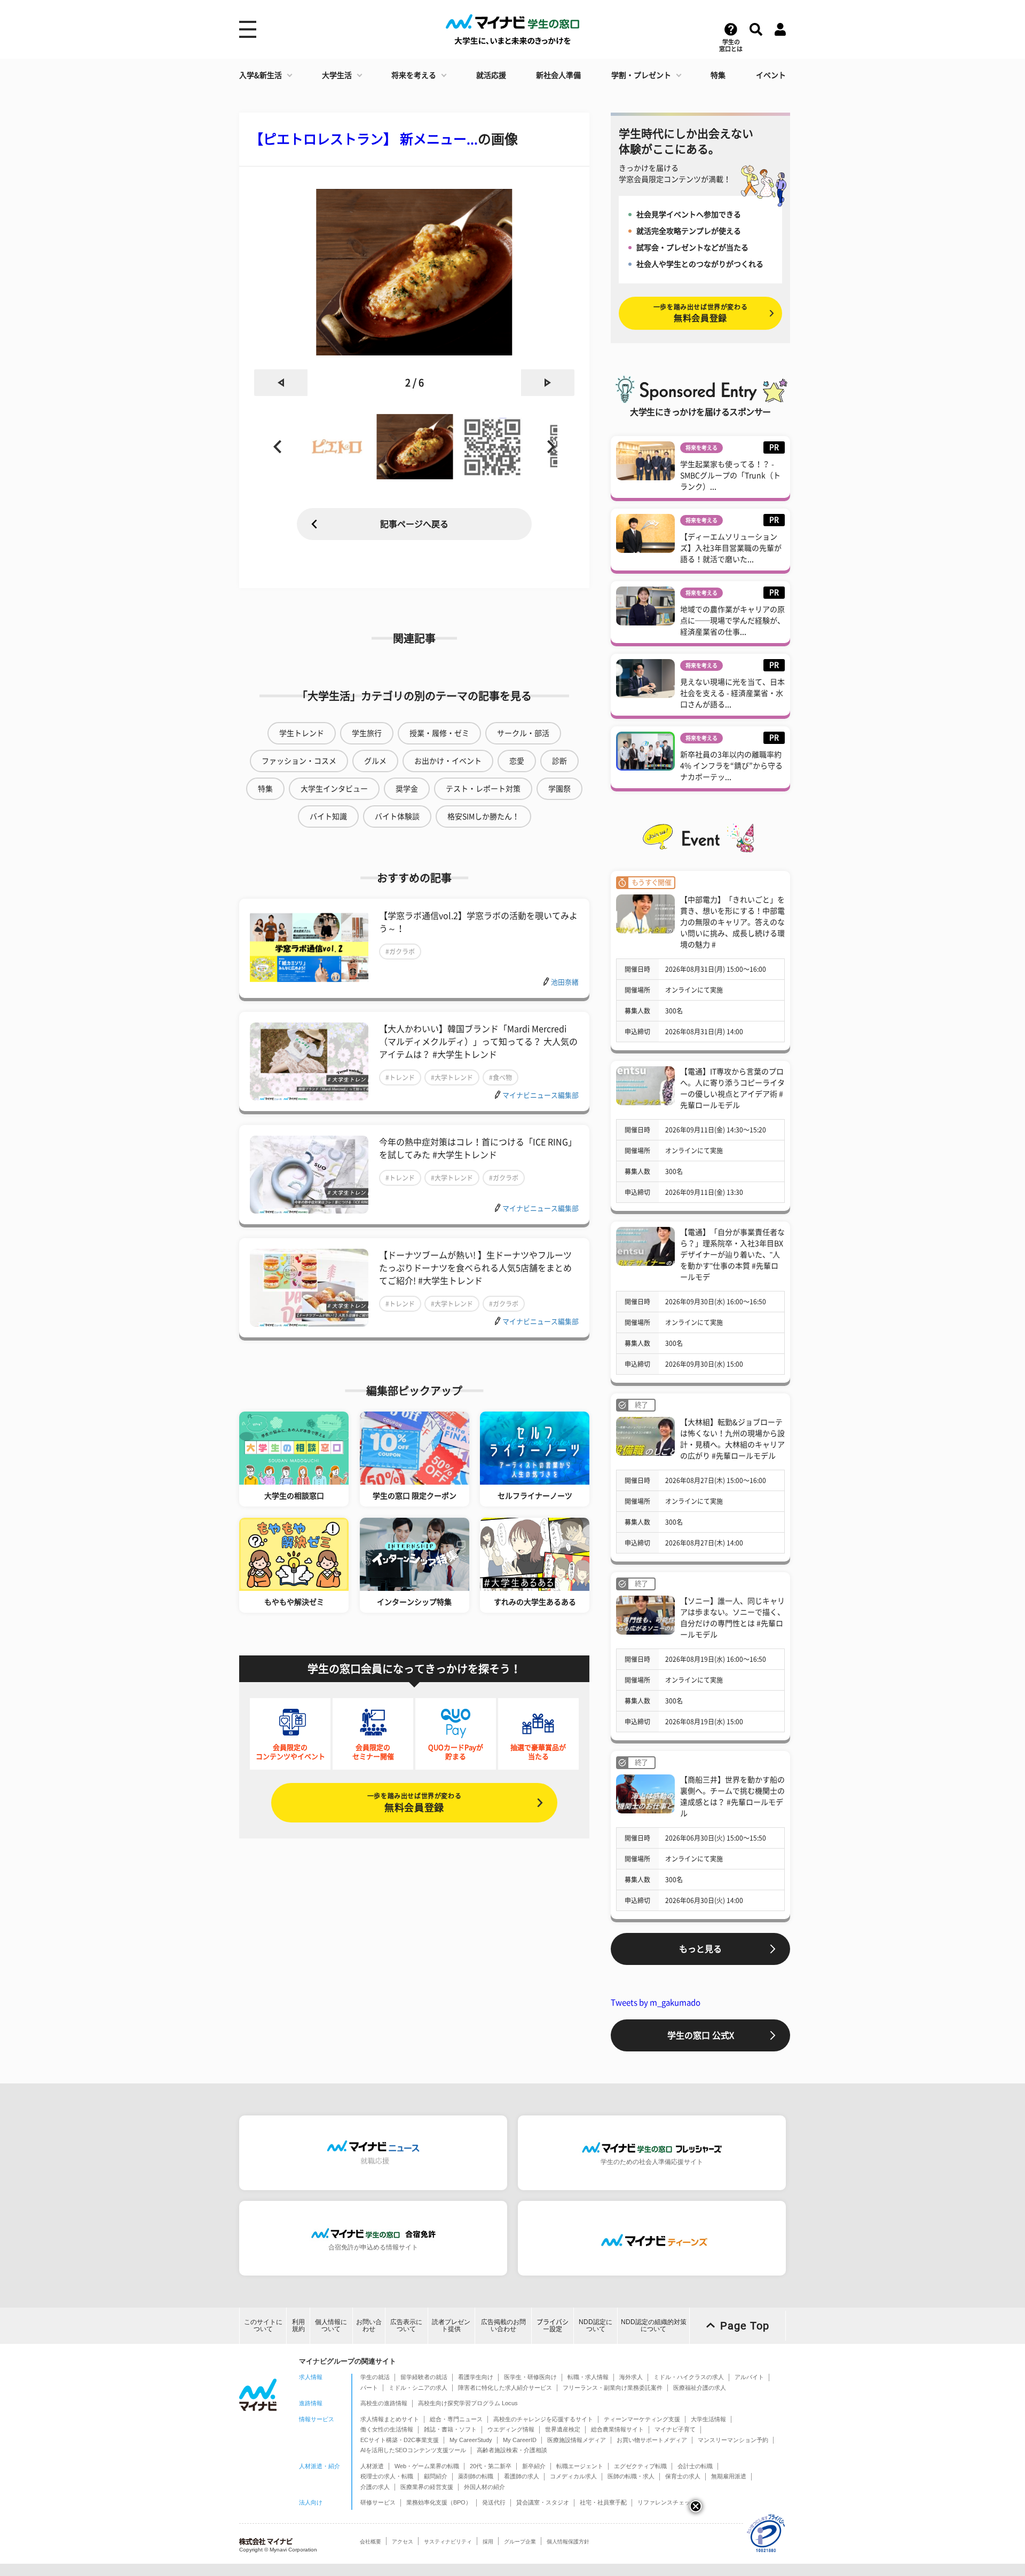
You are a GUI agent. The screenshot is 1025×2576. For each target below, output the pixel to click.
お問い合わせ (369, 2325)
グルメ (375, 761)
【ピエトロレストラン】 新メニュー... (364, 139)
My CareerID (520, 2440)
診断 (559, 761)
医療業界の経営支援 (427, 2487)
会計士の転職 (695, 2466)
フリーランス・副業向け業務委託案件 (613, 2388)
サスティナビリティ (448, 2542)
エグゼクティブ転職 (640, 2466)
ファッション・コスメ (299, 761)
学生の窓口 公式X (701, 2035)
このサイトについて (263, 2325)
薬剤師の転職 (476, 2476)
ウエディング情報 (511, 2429)
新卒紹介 (534, 2466)
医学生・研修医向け (530, 2377)
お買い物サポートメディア (652, 2440)
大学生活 (337, 75)
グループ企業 (520, 2542)
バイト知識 (328, 817)
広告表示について (406, 2325)
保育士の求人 (683, 2476)
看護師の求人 (522, 2476)
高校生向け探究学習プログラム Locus (468, 2403)
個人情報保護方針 (568, 2542)
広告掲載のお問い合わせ (503, 2325)
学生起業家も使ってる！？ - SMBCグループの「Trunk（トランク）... (730, 475)
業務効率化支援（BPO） (439, 2502)
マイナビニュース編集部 (541, 1095)
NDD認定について (596, 2325)
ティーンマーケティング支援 (642, 2419)
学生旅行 (367, 733)
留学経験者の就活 (424, 2377)
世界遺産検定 (563, 2429)
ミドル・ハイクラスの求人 (689, 2377)
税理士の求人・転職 (387, 2476)
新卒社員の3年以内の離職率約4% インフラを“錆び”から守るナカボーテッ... (731, 766)
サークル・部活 (523, 733)
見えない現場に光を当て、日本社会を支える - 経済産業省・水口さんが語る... (732, 693)
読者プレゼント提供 (451, 2325)
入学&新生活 (261, 75)
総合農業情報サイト (617, 2429)
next (548, 383)
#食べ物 (500, 1077)
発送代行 (494, 2502)
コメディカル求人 (573, 2476)
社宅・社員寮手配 (603, 2502)
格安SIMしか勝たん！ (483, 817)
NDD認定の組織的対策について (654, 2325)
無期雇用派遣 (729, 2476)
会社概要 (370, 2542)
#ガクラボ (400, 952)
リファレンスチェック (667, 2502)
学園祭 (559, 789)
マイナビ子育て (675, 2429)
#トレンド (400, 1077)
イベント (771, 75)
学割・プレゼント (641, 75)
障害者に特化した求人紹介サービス (505, 2388)
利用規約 (298, 2325)
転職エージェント (580, 2466)
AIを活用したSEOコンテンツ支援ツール (413, 2450)
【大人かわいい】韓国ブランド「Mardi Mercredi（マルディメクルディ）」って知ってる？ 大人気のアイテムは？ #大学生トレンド (478, 1042)
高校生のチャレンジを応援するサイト (543, 2419)
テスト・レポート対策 (483, 789)
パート (369, 2388)
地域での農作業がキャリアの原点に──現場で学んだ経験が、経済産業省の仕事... (732, 621)
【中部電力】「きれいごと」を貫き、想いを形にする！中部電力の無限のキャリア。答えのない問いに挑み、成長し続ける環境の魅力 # (732, 922)
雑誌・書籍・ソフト (450, 2429)
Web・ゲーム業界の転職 (427, 2466)
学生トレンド (302, 733)
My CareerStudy (471, 2440)
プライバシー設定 (553, 2325)
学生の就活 (375, 2377)
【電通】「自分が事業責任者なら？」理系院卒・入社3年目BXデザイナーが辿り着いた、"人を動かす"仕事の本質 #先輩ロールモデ (732, 1255)
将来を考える (414, 75)
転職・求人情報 (588, 2377)
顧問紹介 (436, 2476)
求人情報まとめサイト (390, 2419)
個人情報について (331, 2325)
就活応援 (491, 75)
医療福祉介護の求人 (700, 2388)
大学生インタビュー (334, 789)
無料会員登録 (414, 1802)
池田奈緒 (565, 982)
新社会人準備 (558, 75)
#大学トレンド (452, 1077)
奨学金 (407, 789)
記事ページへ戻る (414, 524)
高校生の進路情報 (384, 2403)
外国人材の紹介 (484, 2487)
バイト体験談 (397, 817)
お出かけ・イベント (448, 761)
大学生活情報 (708, 2419)
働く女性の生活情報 (387, 2429)
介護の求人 (375, 2487)
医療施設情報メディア (577, 2440)
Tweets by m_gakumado (656, 2003)
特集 (718, 75)
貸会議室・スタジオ (543, 2502)
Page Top (745, 2326)
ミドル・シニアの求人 (418, 2388)
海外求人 (631, 2377)
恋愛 (517, 761)
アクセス (403, 2542)
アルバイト (749, 2377)
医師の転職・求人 (631, 2476)
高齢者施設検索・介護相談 (512, 2450)
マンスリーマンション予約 (733, 2440)
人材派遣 (372, 2466)
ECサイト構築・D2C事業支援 (400, 2440)
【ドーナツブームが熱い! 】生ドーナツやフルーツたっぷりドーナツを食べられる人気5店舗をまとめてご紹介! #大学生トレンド (475, 1268)
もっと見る (700, 1949)
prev (281, 383)
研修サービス (378, 2502)
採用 (488, 2542)
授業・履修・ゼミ (439, 733)
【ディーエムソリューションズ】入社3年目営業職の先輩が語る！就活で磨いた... (731, 548)
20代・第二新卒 (491, 2466)
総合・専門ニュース (456, 2419)
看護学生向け (476, 2377)
